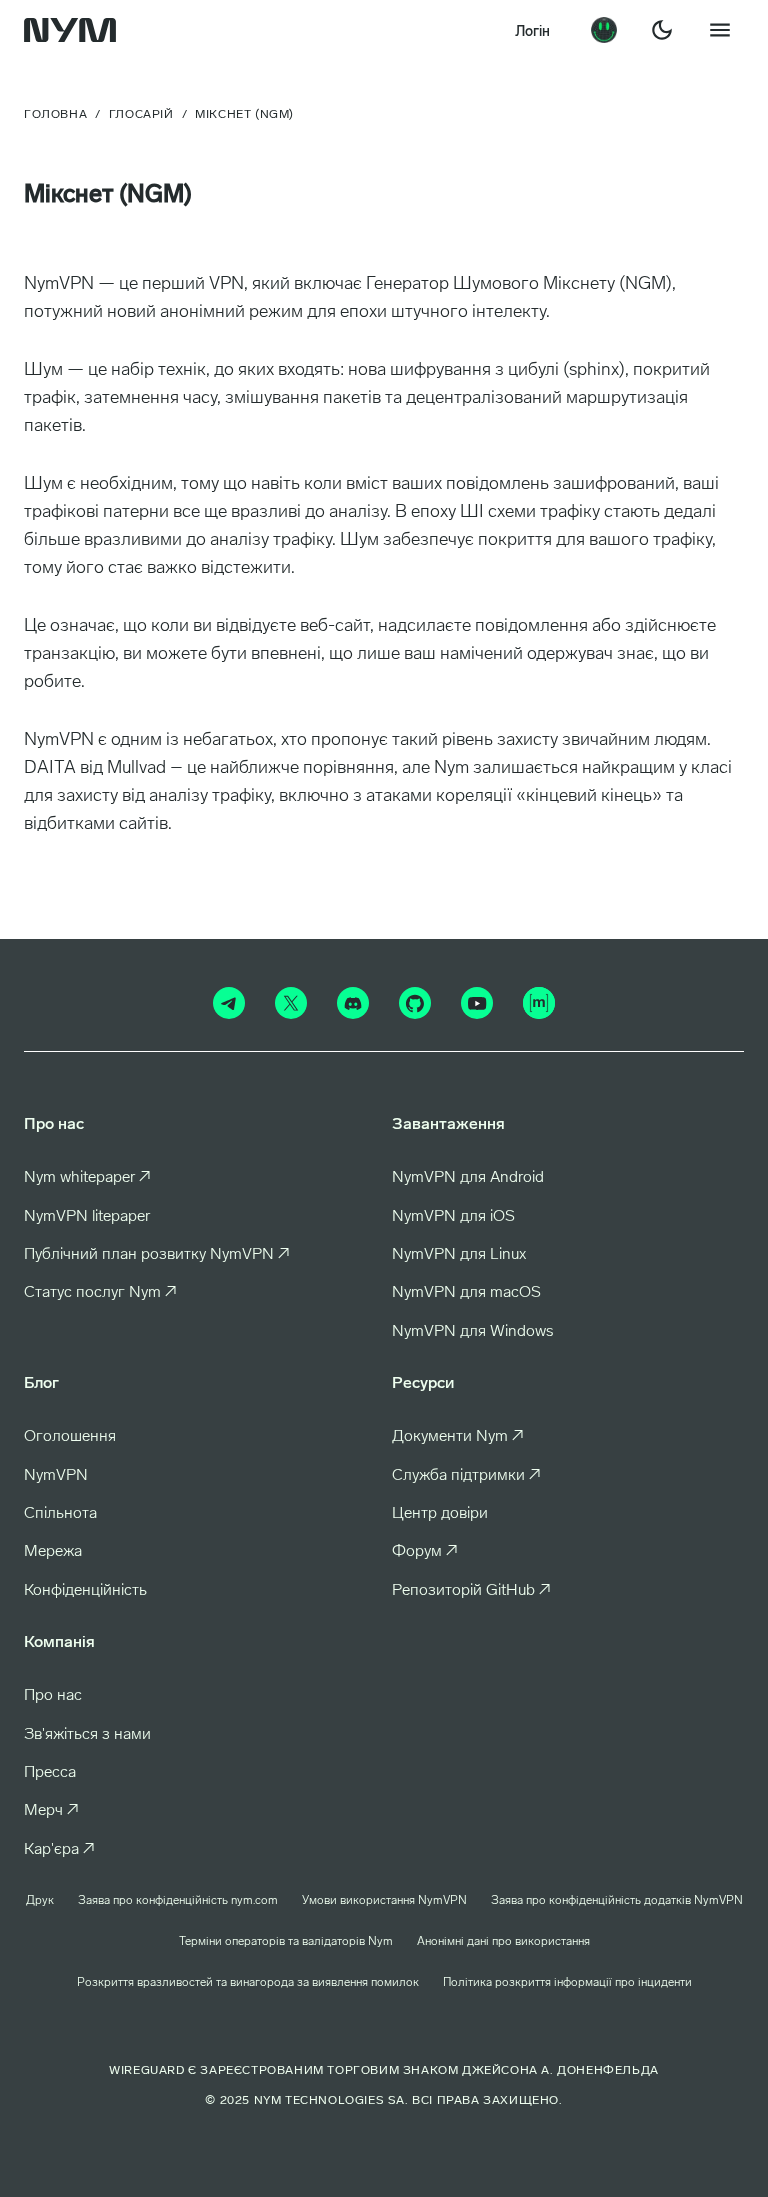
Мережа (53, 1552)
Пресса (50, 1773)
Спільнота (60, 1514)
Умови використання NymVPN (384, 1901)
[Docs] (604, 30)
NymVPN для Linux (459, 1255)
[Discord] (353, 1003)
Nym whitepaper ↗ (87, 1178)
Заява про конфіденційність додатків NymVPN (617, 1901)
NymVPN (56, 1476)
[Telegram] (229, 1003)
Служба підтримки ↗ (466, 1476)
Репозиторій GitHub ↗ (471, 1591)
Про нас (53, 1696)
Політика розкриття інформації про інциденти (567, 1983)
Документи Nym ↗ (458, 1437)
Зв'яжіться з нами (87, 1735)
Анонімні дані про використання (503, 1942)
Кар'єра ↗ (59, 1850)
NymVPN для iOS (453, 1217)
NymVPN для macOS (466, 1293)
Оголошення (70, 1437)
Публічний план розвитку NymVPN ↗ (157, 1255)
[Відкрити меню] (720, 30)
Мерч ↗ (51, 1811)
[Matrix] (539, 1003)
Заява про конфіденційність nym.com (178, 1901)
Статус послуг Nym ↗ (100, 1293)
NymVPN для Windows (472, 1332)
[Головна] (74, 30)
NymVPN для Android (468, 1178)
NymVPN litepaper (87, 1217)
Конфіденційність (85, 1591)
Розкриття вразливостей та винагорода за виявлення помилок (248, 1983)
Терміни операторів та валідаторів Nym (286, 1942)
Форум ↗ (425, 1552)
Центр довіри (440, 1514)
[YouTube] (477, 1003)
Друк (40, 1901)
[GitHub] (415, 1003)
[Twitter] (291, 1003)
